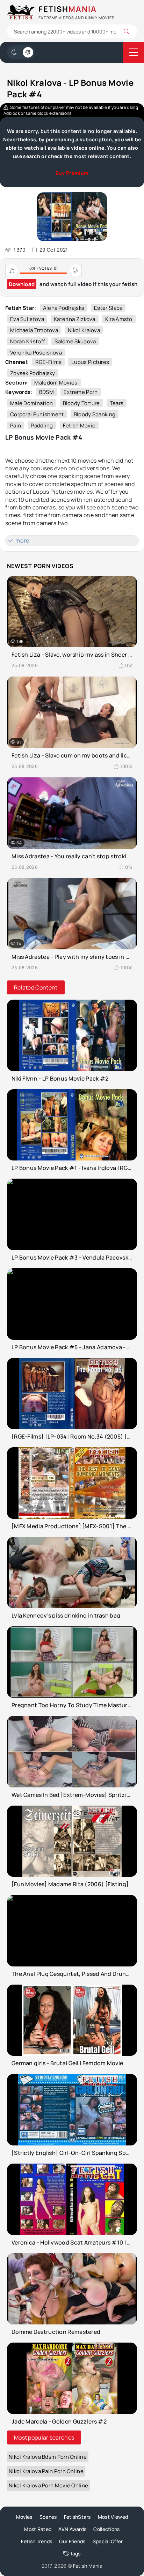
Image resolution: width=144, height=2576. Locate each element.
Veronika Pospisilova (36, 353)
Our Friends (72, 2541)
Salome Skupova (75, 341)
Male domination (32, 403)
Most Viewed (113, 2517)
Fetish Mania (88, 2566)
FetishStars (77, 2517)
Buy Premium (72, 173)
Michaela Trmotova (34, 330)
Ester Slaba (108, 308)
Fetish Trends (37, 2541)
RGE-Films (48, 362)
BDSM (46, 392)
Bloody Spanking (95, 414)
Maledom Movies (56, 383)
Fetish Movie (79, 425)
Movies (24, 2517)
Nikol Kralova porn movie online (48, 2485)
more (22, 540)
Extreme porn (81, 392)
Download (22, 284)
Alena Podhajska (64, 308)
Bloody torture (81, 403)
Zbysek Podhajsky (33, 373)
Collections (106, 2529)
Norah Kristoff (27, 341)
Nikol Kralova (84, 330)
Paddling (42, 425)
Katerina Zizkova (75, 319)
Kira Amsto (119, 319)
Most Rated (38, 2529)
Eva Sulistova (27, 319)
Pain (16, 425)
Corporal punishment (37, 414)
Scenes (48, 2517)
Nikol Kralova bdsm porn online (48, 2457)
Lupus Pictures (90, 362)
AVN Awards (72, 2529)
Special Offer (108, 2541)
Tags (75, 2553)
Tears (117, 403)
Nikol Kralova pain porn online (46, 2471)
